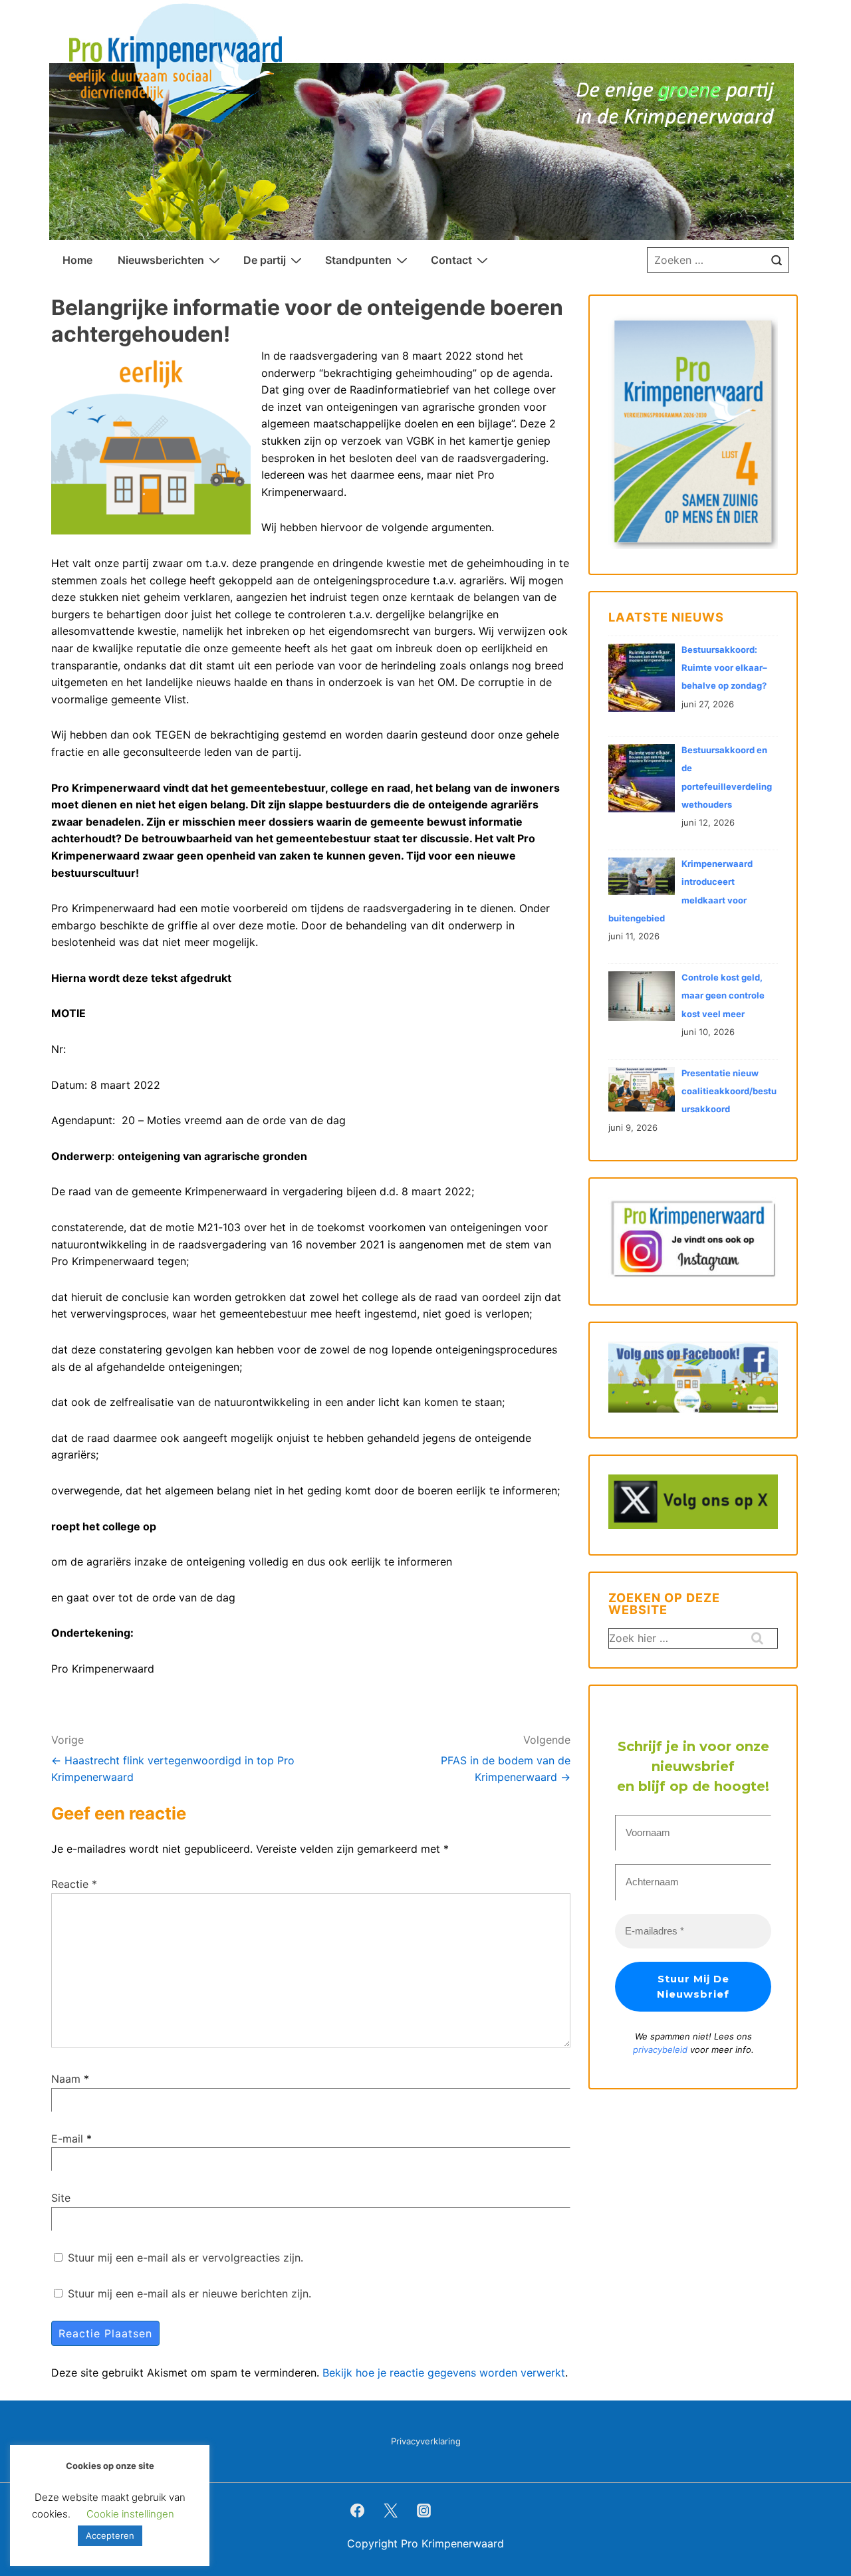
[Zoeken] (777, 260)
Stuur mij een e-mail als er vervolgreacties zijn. (185, 2258)
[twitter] (391, 2510)
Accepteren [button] (110, 2535)
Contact (451, 260)
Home (77, 260)
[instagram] (424, 2510)
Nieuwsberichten (161, 260)
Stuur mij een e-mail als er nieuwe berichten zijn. (189, 2293)
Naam (66, 2079)
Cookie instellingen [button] (130, 2514)
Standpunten (358, 260)
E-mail (67, 2139)
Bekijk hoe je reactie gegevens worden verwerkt (444, 2373)
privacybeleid (662, 2049)
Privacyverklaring (426, 2441)
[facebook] (358, 2510)
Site (61, 2198)
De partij (265, 260)
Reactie (74, 1884)
